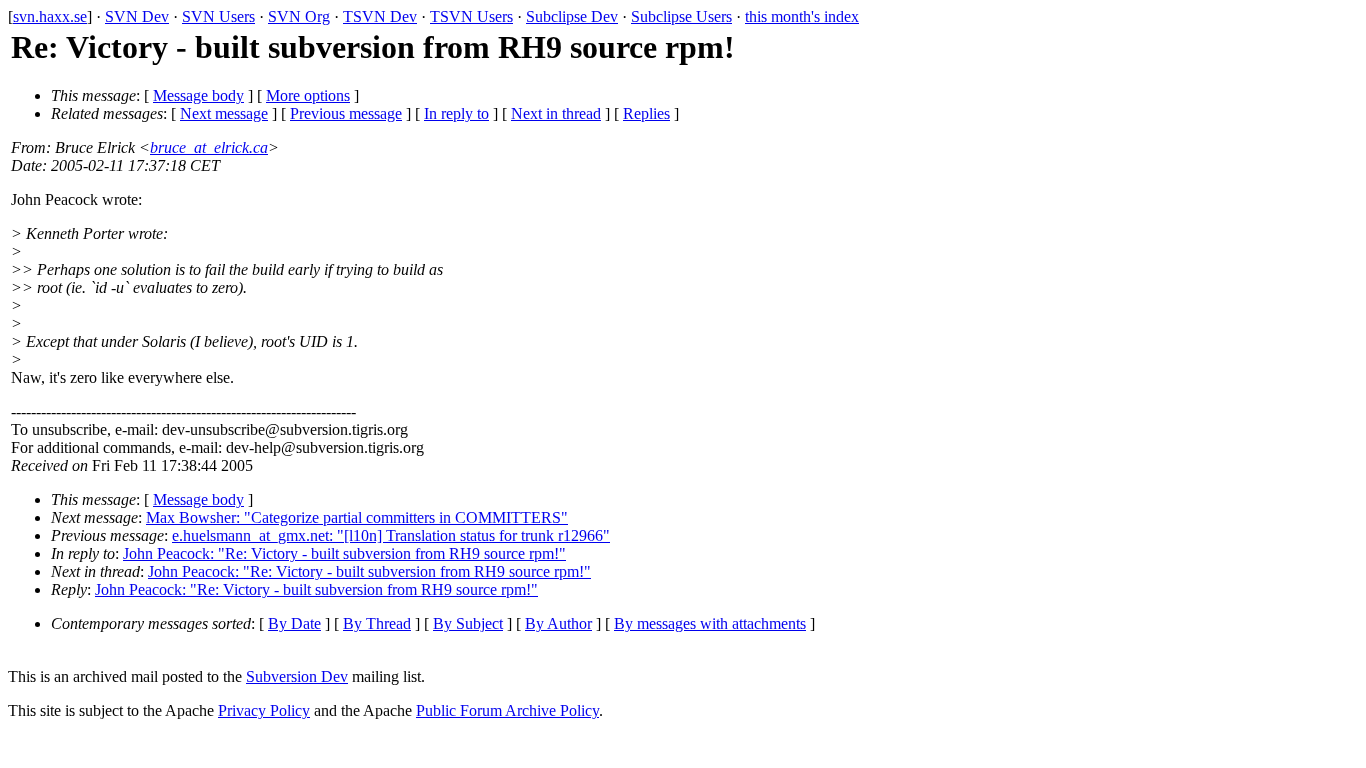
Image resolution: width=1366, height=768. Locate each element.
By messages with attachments (710, 623)
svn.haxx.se (50, 16)
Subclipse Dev (572, 16)
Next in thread (556, 113)
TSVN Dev (380, 16)
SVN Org (299, 16)
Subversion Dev (297, 676)
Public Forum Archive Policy (507, 710)
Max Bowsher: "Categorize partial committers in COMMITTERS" (357, 517)
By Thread (377, 623)
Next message (224, 113)
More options (308, 95)
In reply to (456, 113)
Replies (646, 113)
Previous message (346, 113)
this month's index (802, 16)
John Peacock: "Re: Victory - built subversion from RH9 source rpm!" (344, 553)
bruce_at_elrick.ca (209, 147)
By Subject (468, 623)
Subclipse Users (681, 16)
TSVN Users (471, 16)
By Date (294, 623)
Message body (198, 95)
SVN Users (218, 16)
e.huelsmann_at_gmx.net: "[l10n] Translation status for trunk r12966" (391, 535)
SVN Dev (137, 16)
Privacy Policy (264, 710)
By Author (558, 623)
